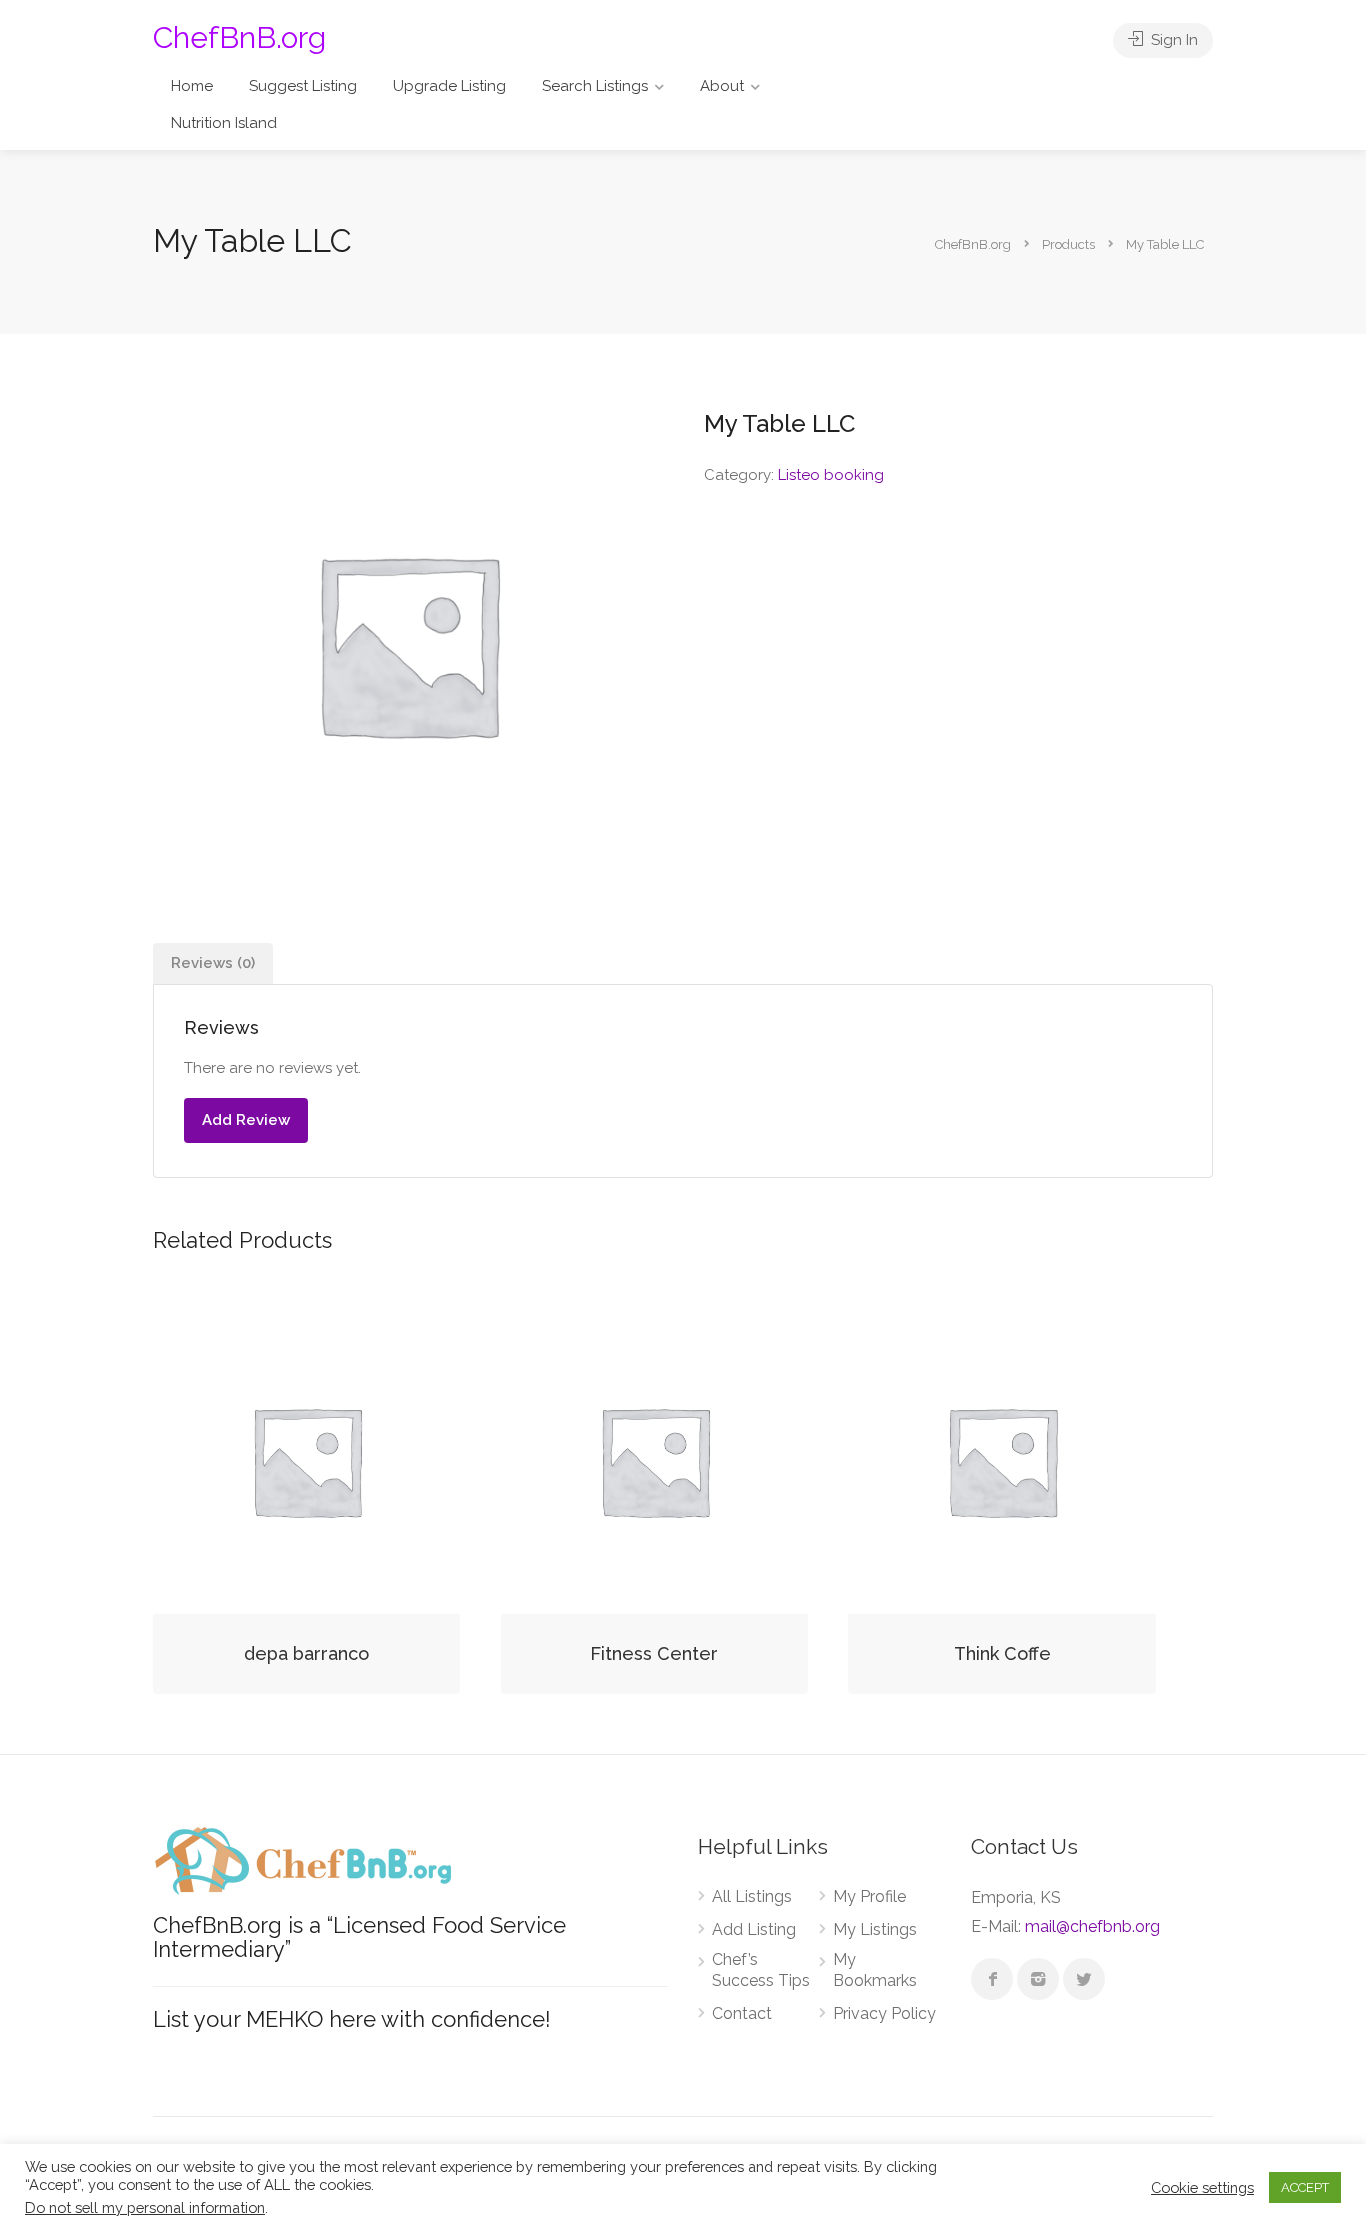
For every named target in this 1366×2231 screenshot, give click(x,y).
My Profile (869, 1896)
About (722, 86)
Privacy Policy (884, 2013)
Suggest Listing (303, 86)
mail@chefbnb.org (1092, 1926)
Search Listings (595, 86)
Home (192, 86)
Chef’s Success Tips (761, 1970)
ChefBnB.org (239, 37)
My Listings (875, 1929)
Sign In (1172, 40)
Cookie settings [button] (1202, 2187)
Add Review (246, 1120)
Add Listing (754, 1929)
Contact (742, 2013)
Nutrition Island (224, 123)
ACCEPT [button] (1305, 2187)
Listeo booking (831, 475)
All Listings (752, 1896)
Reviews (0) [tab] (213, 963)
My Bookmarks (875, 1970)
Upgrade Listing (449, 86)
